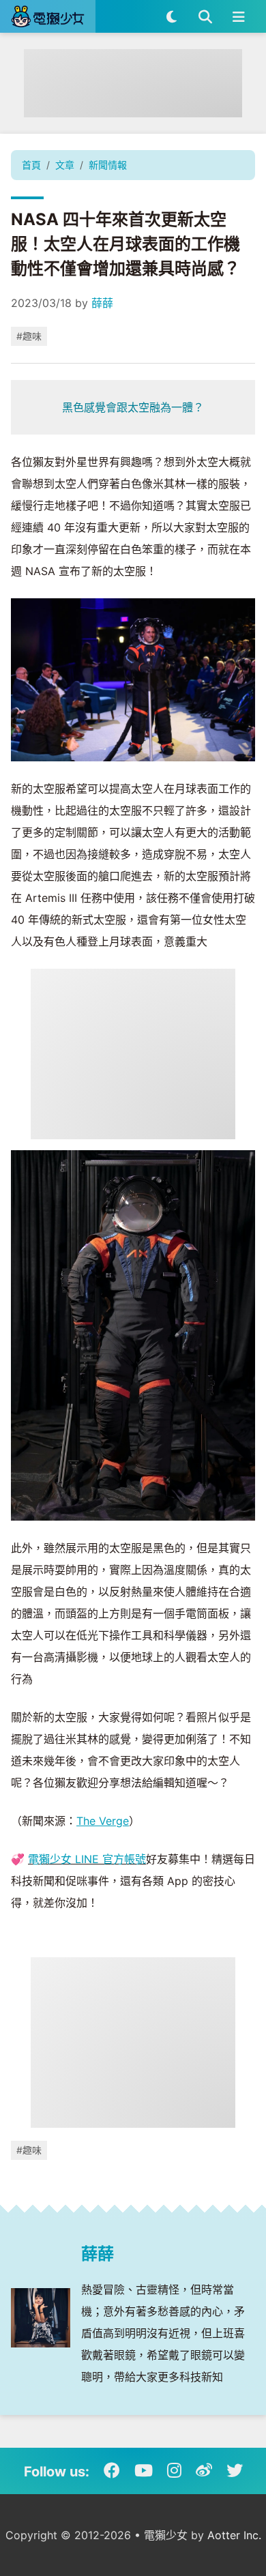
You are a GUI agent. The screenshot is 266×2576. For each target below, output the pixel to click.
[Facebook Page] (112, 2471)
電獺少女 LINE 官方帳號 (87, 1859)
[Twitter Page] (235, 2471)
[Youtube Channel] (144, 2471)
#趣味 (29, 336)
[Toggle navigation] (238, 16)
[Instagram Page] (174, 2471)
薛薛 (102, 303)
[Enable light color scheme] (172, 16)
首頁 (31, 165)
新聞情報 (108, 165)
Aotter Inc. (234, 2535)
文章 (65, 165)
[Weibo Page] (204, 2471)
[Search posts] (205, 16)
